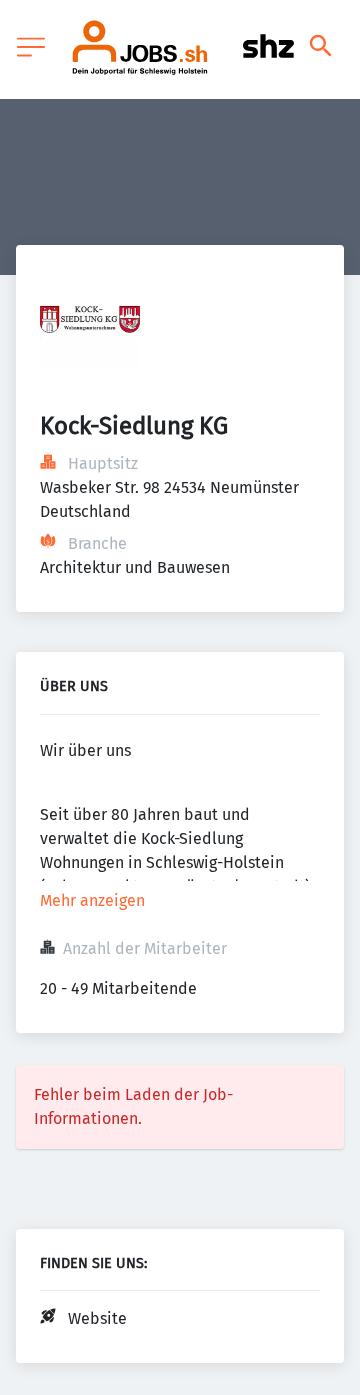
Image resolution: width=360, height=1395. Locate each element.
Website (97, 1318)
